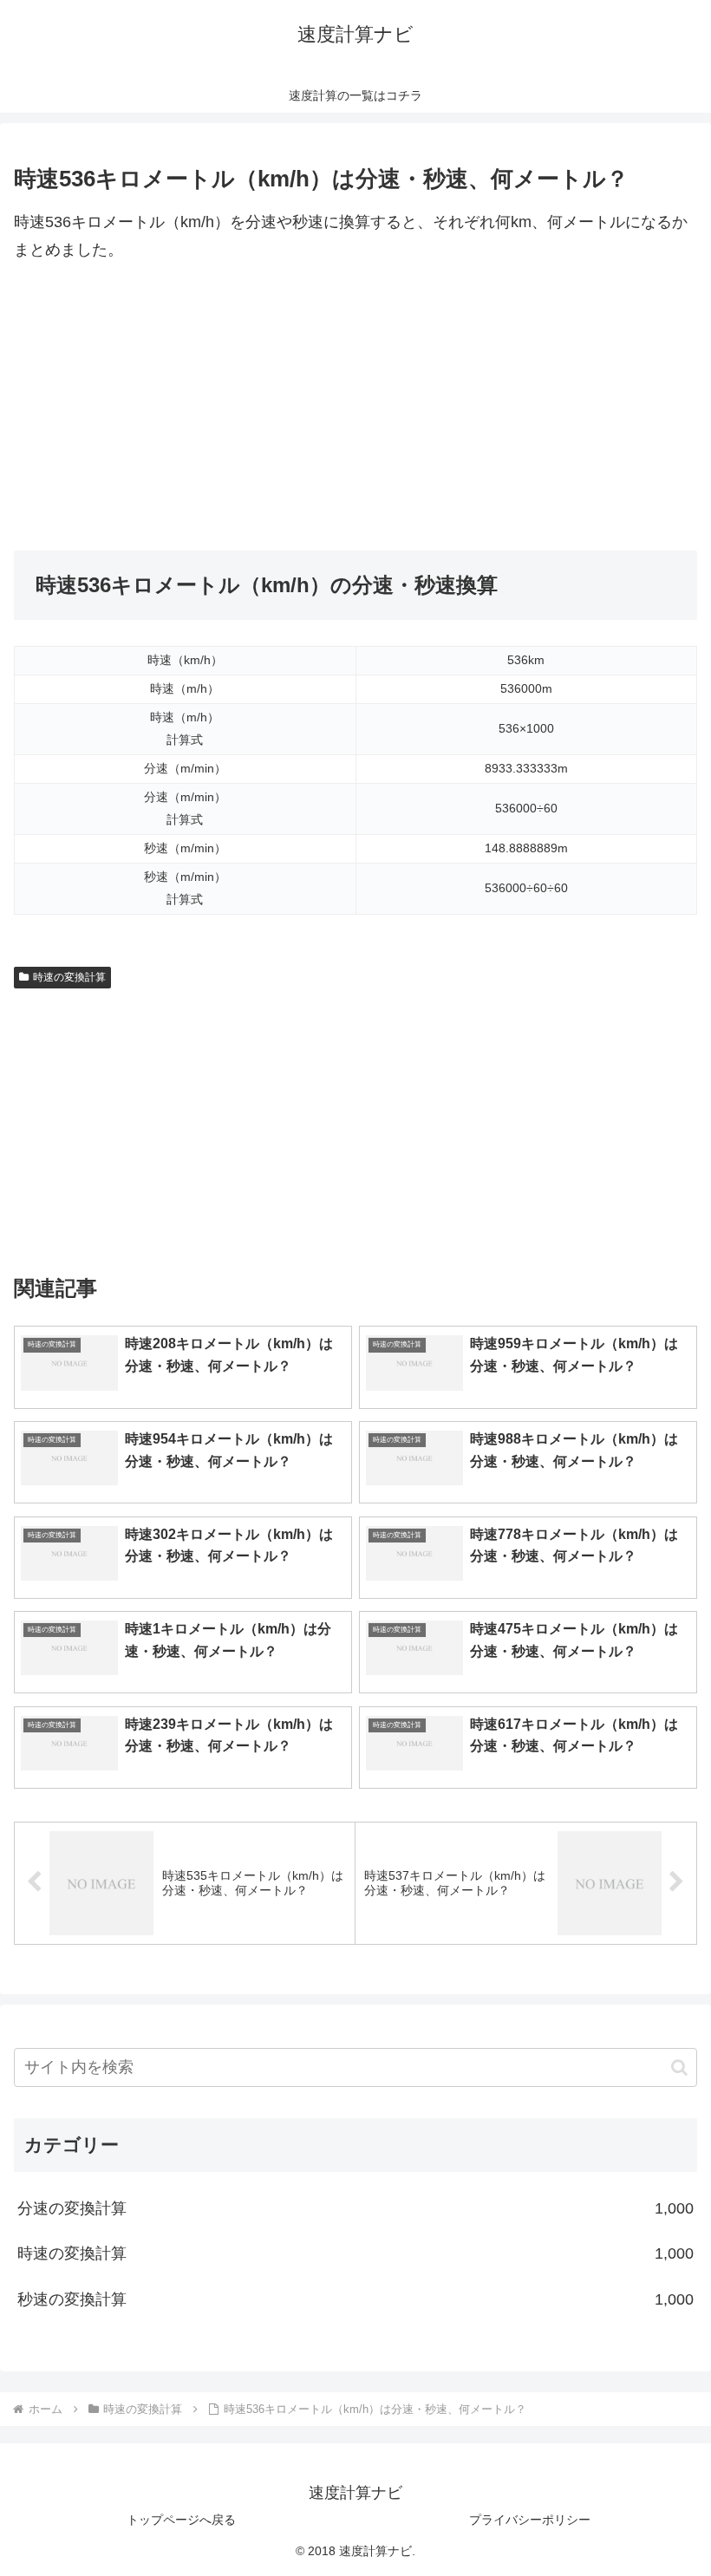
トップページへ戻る (181, 2520)
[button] (679, 2067)
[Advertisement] (355, 408)
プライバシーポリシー (530, 2520)
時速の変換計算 (69, 977)
